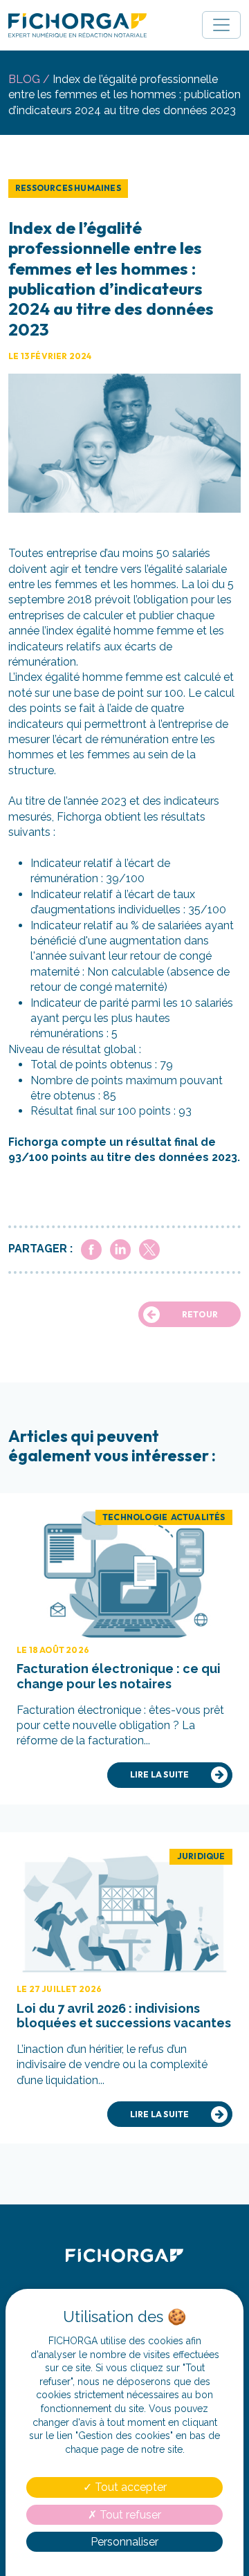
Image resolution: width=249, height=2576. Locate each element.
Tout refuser (129, 2515)
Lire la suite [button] (160, 1774)
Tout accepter (129, 2487)
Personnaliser (124, 2542)
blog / (29, 79)
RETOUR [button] (200, 1314)
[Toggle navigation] (221, 25)
